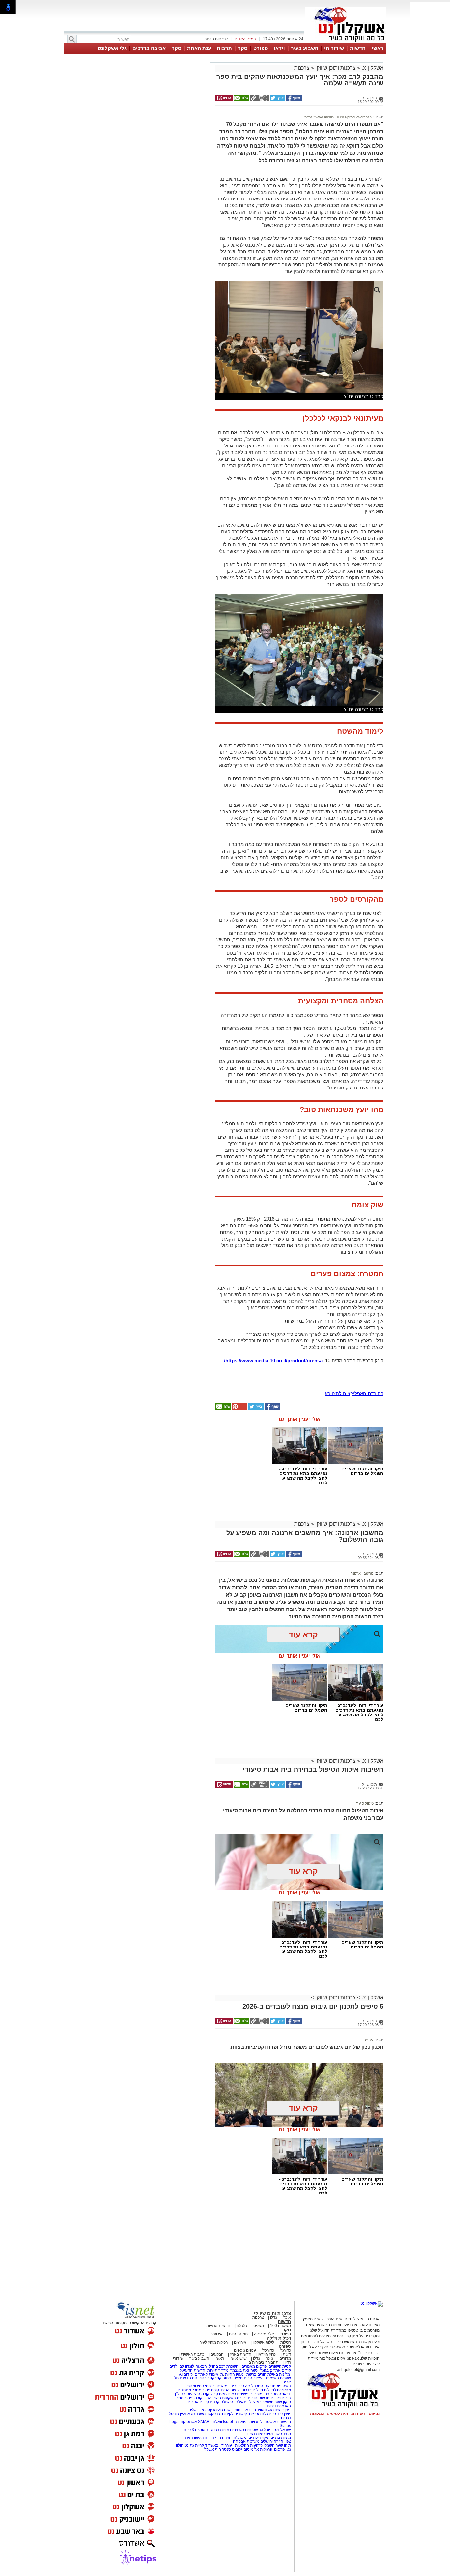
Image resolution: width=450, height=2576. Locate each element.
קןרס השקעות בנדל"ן (192, 2394)
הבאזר (201, 2366)
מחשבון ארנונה (362, 1573)
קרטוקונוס (200, 2378)
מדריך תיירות (218, 2370)
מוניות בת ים (280, 2438)
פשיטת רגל (239, 2394)
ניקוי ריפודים (258, 2438)
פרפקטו (214, 2414)
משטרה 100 (281, 2326)
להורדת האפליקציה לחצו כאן (353, 1393)
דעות (287, 2354)
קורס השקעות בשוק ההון (225, 2398)
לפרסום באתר (216, 39)
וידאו (279, 48)
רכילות (286, 2342)
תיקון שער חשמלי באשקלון (269, 2402)
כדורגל (286, 2350)
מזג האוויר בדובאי (259, 2410)
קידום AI (186, 2374)
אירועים (216, 2334)
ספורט (261, 48)
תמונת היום (238, 2334)
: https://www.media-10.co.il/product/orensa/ (339, 117)
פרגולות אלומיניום (258, 2449)
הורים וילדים (281, 2398)
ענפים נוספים (245, 2350)
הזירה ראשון (204, 2438)
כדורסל (268, 2350)
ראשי (378, 48)
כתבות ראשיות (192, 2354)
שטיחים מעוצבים (244, 2430)
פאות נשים (256, 2434)
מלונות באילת (279, 2374)
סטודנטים (274, 2434)
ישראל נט (282, 2430)
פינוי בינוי (236, 2386)
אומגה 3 (199, 2430)
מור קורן (256, 2394)
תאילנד (240, 2402)
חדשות (358, 48)
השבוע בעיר (305, 48)
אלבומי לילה (264, 2334)
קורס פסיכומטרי (206, 2390)
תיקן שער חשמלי (277, 2445)
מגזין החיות (234, 2374)
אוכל (287, 2317)
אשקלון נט (372, 68)
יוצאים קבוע (220, 2394)
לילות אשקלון (263, 2342)
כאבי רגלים (197, 2410)
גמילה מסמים (260, 2414)
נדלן (274, 2317)
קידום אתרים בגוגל (275, 2370)
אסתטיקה (189, 2422)
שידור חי (334, 48)
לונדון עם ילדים (182, 2366)
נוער (270, 2358)
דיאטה (284, 2394)
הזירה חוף (223, 2438)
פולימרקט (215, 2410)
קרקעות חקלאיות (248, 2445)
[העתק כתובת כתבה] (259, 100)
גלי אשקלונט (112, 48)
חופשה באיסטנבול (276, 2422)
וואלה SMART (210, 2422)
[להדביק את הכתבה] (239, 1409)
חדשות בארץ (241, 2354)
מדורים (285, 2358)
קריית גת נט (194, 2445)
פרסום (279, 2449)
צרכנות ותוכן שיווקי (336, 68)
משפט (259, 2326)
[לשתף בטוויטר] (277, 100)
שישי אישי (239, 2358)
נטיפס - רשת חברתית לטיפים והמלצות (345, 2414)
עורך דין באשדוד (218, 2445)
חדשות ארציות (218, 2326)
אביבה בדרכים (149, 48)
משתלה (240, 2438)
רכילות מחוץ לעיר (214, 2342)
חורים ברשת (256, 2374)
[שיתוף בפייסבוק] (294, 100)
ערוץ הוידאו (267, 2354)
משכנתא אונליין (193, 2414)
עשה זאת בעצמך (244, 2370)
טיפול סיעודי (364, 1803)
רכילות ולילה (279, 2338)
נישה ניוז (284, 2386)
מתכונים (184, 2390)
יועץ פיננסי (281, 2414)
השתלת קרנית (222, 2402)
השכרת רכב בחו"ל (224, 2366)
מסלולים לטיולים (277, 2390)
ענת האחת (199, 48)
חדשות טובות (259, 2398)
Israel (228, 2422)
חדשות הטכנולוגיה (260, 2386)
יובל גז (265, 2430)
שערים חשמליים (277, 2378)
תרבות (224, 48)
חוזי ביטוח (232, 2410)
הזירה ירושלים (272, 2441)
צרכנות (302, 68)
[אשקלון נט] (372, 2303)
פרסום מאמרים (254, 2366)
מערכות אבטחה (246, 2441)
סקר (243, 48)
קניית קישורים (280, 2366)
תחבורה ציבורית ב (264, 2362)
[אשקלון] (346, 42)
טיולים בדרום (252, 2390)
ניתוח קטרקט (220, 2378)
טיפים (238, 2378)
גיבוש (369, 2040)
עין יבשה (282, 2410)
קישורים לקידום (235, 2414)
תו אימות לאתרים (208, 2374)
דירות (272, 2406)
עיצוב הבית (253, 2378)
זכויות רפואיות (247, 2422)
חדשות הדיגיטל (192, 2370)
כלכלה (242, 2326)
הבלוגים (217, 2354)
